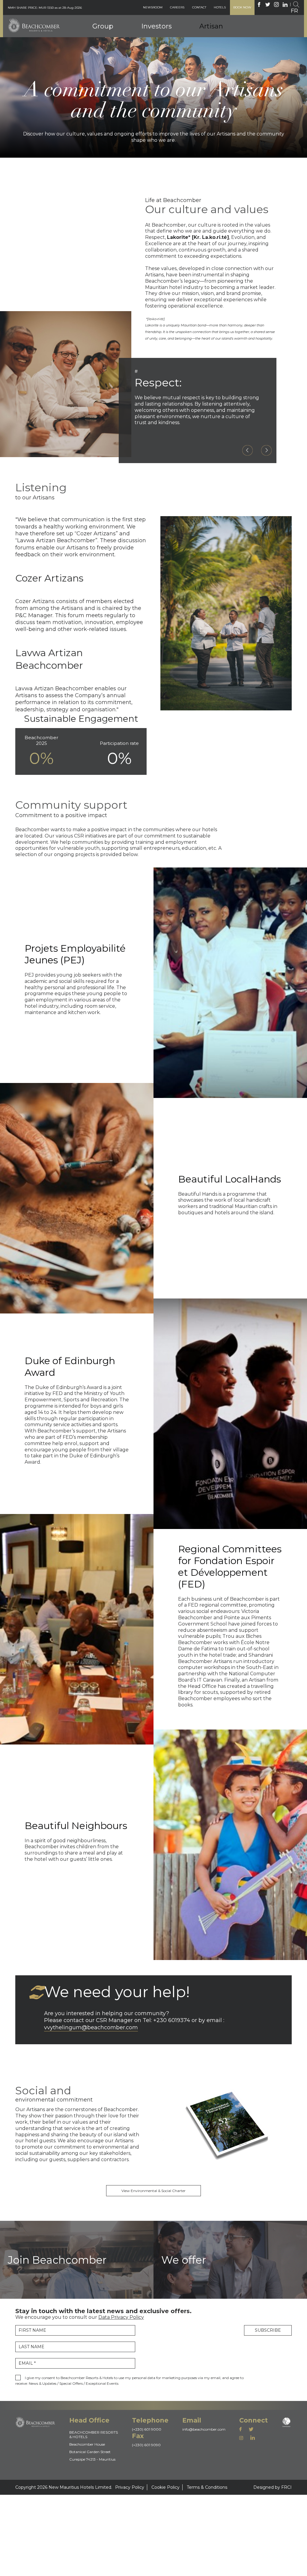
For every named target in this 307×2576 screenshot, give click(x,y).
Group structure (108, 38)
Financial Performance (163, 40)
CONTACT (199, 7)
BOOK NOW (242, 7)
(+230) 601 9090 (146, 2445)
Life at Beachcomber (220, 62)
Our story (101, 47)
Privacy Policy (130, 2487)
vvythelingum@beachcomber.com (91, 2027)
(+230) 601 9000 (147, 2429)
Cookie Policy (165, 2487)
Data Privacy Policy (121, 2317)
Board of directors (110, 21)
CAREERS (177, 7)
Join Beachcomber (218, 53)
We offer (208, 44)
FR (294, 11)
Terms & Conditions (207, 2487)
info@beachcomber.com (204, 2429)
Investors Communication (166, 31)
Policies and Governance (165, 22)
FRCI (286, 2487)
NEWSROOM (153, 7)
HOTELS (220, 7)
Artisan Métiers (221, 21)
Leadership (103, 29)
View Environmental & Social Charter (153, 2191)
